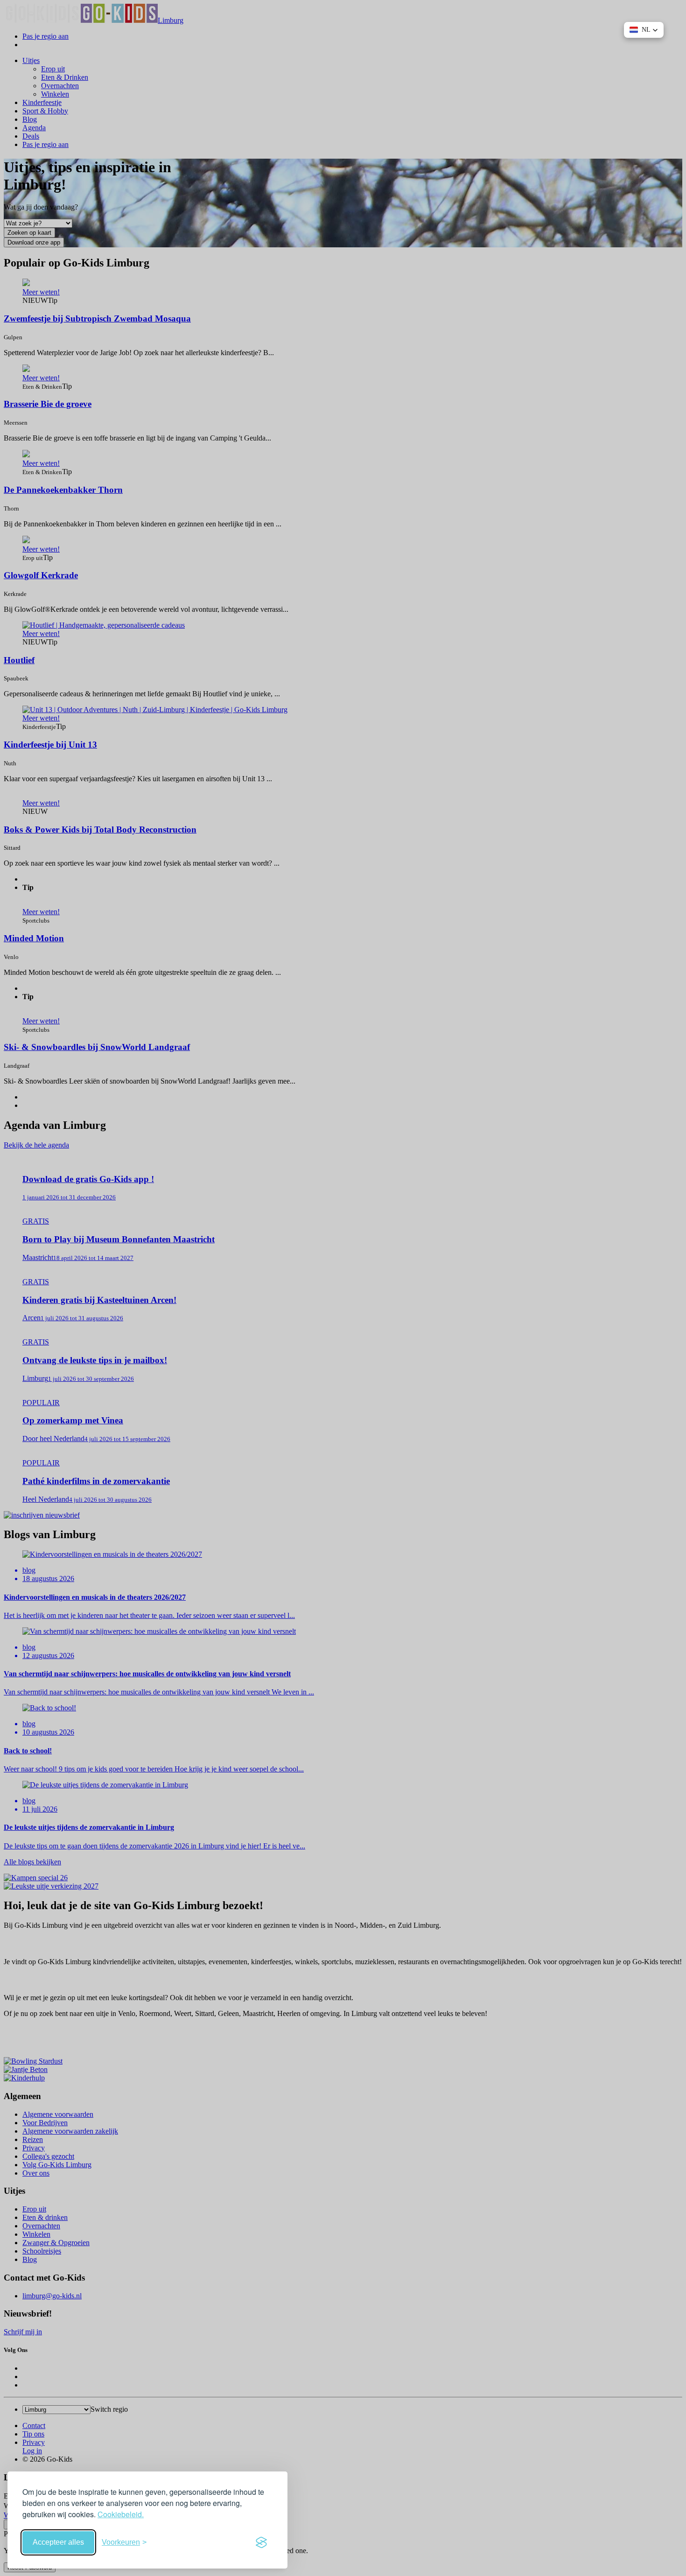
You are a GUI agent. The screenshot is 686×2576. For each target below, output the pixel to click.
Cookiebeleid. (121, 2514)
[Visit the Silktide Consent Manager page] (261, 2542)
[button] (644, 30)
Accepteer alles (58, 2542)
